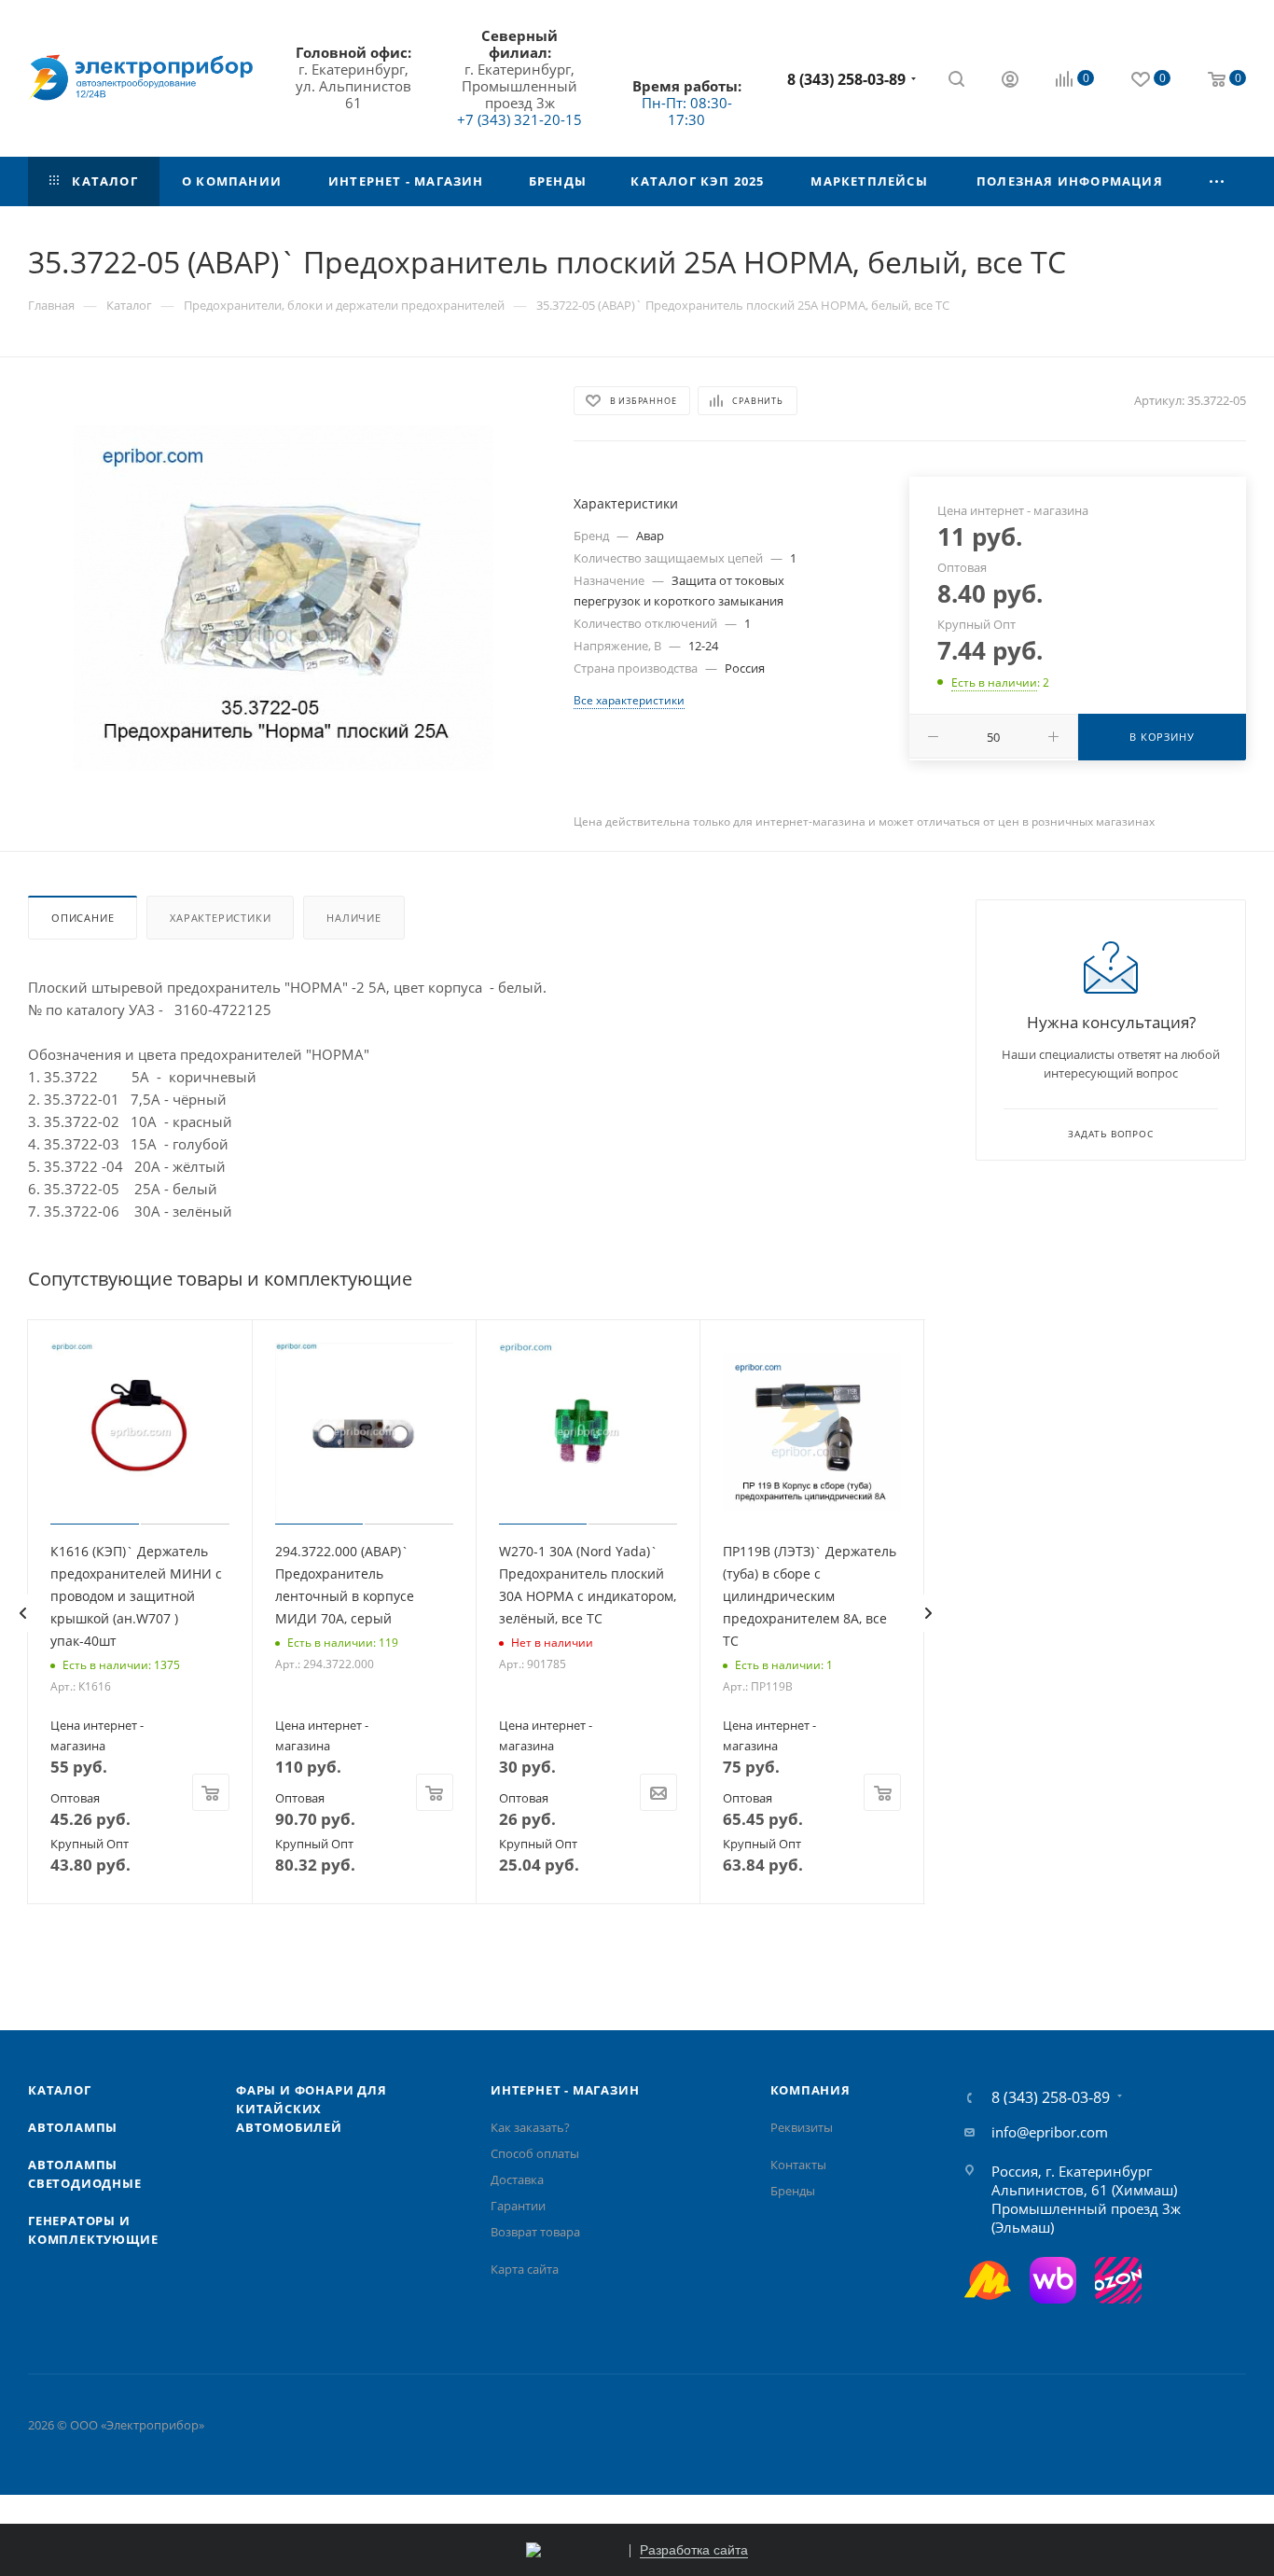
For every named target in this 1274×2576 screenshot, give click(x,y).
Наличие (354, 918)
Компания (810, 2090)
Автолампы (73, 2127)
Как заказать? (530, 2127)
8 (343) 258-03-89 (846, 79)
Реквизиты (802, 2127)
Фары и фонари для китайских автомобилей (312, 2109)
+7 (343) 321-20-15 (519, 119)
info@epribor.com (1050, 2132)
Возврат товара (535, 2232)
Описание (83, 918)
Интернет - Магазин (565, 2090)
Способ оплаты (535, 2153)
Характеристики (220, 918)
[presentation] (22, 1613)
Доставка (517, 2179)
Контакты (798, 2165)
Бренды (793, 2191)
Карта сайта (525, 2269)
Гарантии (518, 2206)
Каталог (60, 2090)
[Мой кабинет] (1010, 81)
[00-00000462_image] (284, 598)
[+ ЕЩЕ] (1217, 181)
